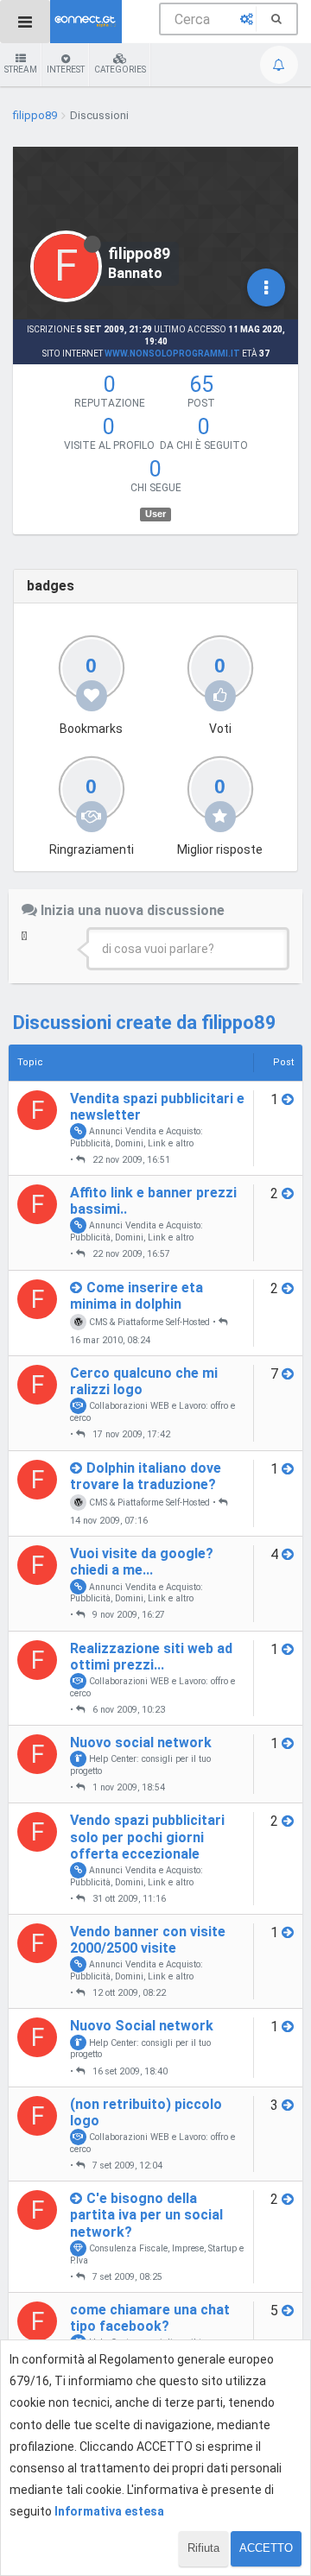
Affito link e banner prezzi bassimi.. (153, 1201)
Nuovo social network (141, 1743)
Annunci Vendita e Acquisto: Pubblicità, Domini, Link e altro (136, 1137)
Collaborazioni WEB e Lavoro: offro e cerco (152, 1411)
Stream (21, 69)
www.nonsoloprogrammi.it (172, 354)
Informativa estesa (109, 2511)
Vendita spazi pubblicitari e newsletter (157, 1107)
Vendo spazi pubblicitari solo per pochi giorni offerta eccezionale (147, 1837)
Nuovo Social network (142, 2026)
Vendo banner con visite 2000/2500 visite (148, 1940)
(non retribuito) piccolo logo (146, 2112)
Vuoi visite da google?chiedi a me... (142, 1562)
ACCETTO (266, 2548)
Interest (66, 69)
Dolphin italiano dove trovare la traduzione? (146, 1476)
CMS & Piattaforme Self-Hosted (148, 1322)
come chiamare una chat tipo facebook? (150, 2318)
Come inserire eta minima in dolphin (136, 1296)
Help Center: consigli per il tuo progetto (140, 1765)
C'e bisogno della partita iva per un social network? (146, 2215)
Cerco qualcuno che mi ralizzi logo (144, 1381)
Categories (120, 69)
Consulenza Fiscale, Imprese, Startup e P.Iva (157, 2254)
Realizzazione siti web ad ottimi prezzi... (151, 1657)
